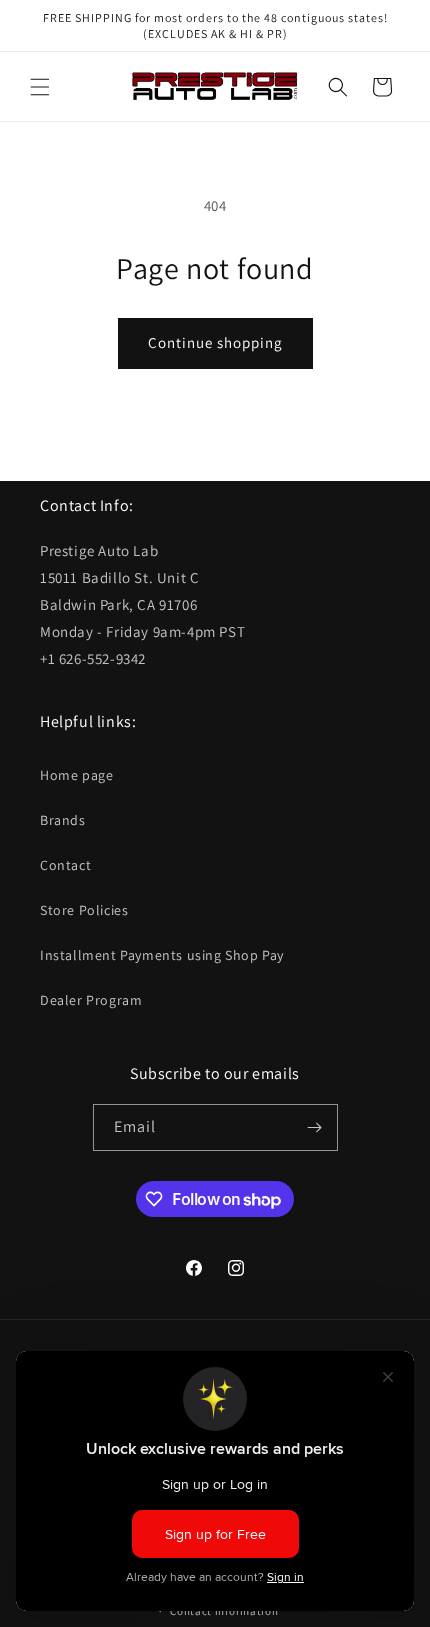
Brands (63, 820)
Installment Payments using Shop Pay (162, 955)
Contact (65, 865)
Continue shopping (215, 342)
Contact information (224, 1611)
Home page (76, 775)
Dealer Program (91, 1000)
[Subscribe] (315, 1127)
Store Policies (84, 910)
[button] (40, 87)
